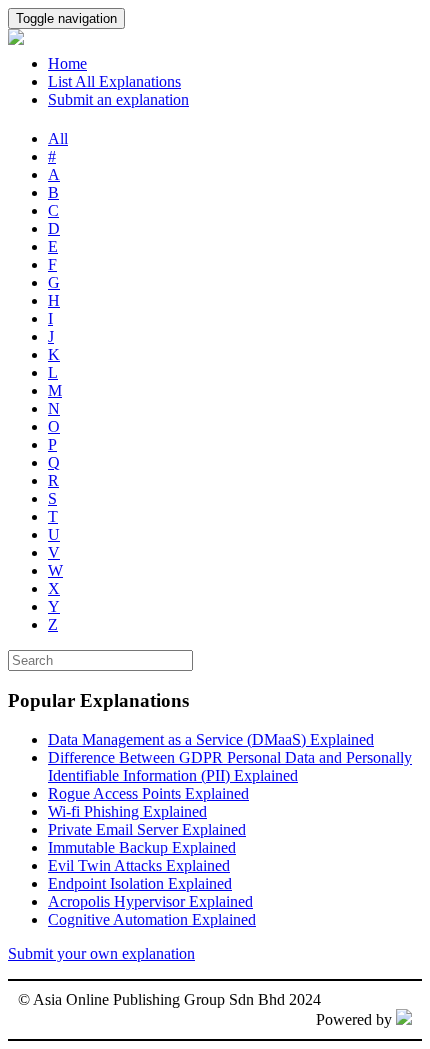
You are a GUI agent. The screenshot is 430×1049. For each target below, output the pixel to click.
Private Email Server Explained (147, 829)
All (58, 138)
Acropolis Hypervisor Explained (150, 901)
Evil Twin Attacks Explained (139, 865)
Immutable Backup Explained (142, 847)
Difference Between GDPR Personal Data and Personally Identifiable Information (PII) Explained (230, 766)
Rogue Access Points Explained (148, 793)
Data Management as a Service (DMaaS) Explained (211, 739)
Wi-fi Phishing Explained (127, 811)
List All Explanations (114, 81)
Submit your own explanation (101, 953)
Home (67, 63)
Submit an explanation (118, 99)
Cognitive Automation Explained (152, 919)
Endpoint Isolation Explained (140, 883)
